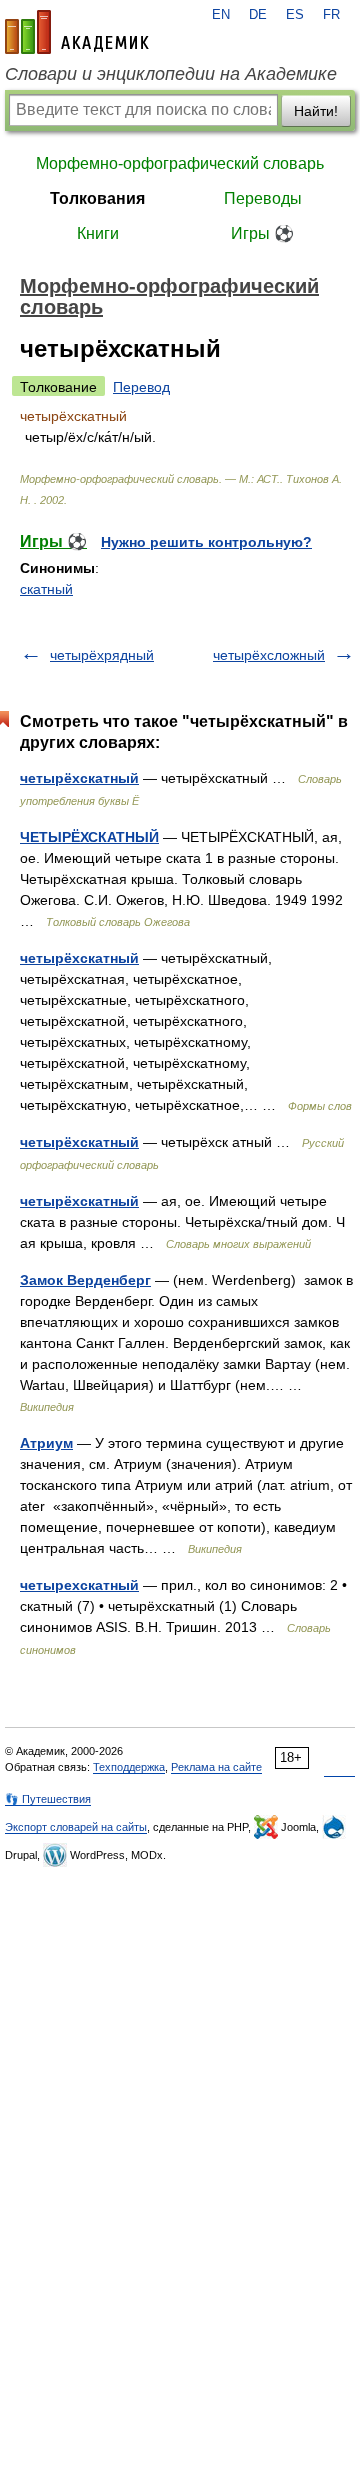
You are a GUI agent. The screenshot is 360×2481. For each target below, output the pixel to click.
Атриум (46, 1443)
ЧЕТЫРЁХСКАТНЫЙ (89, 837)
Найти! (316, 111)
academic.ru (77, 32)
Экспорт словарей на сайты (76, 1827)
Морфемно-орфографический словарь (180, 163)
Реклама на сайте (216, 1767)
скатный (46, 589)
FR (331, 15)
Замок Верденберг (85, 1280)
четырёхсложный (269, 655)
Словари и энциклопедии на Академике (171, 74)
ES (295, 15)
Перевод (141, 387)
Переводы (263, 198)
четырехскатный (79, 1585)
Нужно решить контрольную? (206, 542)
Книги (98, 233)
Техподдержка (129, 1767)
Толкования (97, 198)
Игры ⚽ (262, 233)
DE (258, 15)
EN (221, 15)
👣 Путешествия (48, 1799)
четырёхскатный (79, 778)
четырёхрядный (102, 655)
